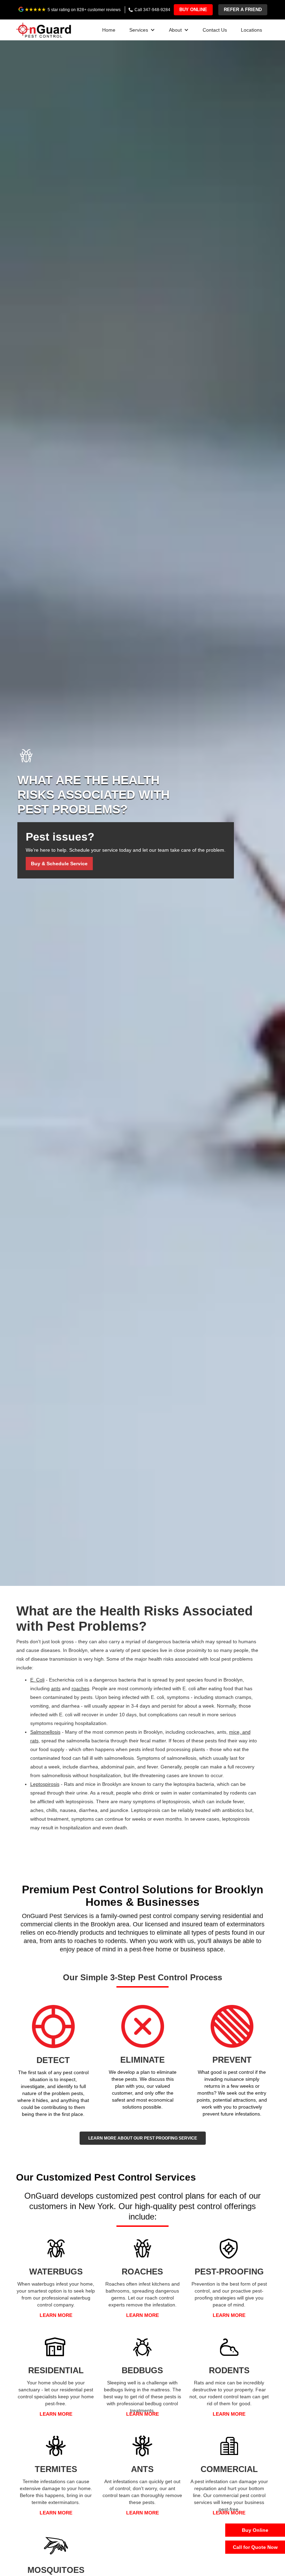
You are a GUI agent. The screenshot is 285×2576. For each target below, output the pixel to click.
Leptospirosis (45, 1784)
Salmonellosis (45, 1732)
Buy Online (193, 10)
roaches (80, 1688)
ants (56, 1688)
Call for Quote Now (255, 2547)
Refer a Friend (243, 10)
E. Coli (37, 1680)
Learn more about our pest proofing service (143, 2138)
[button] (142, 30)
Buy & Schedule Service (59, 864)
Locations (251, 30)
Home (109, 30)
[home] (44, 29)
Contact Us (215, 30)
